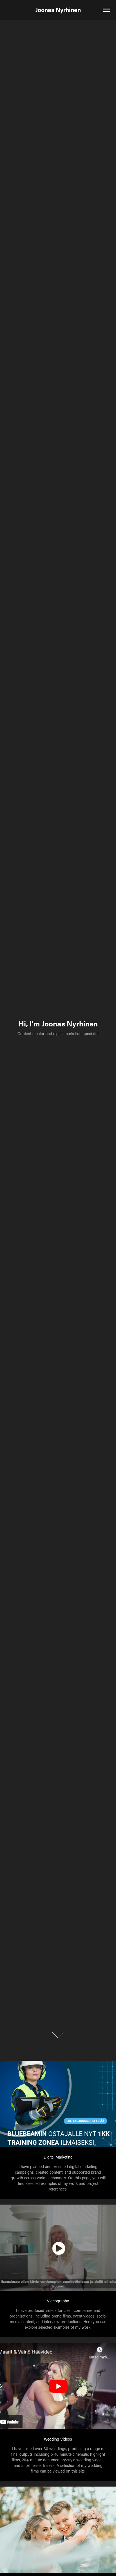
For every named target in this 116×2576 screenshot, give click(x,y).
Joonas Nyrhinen (58, 10)
